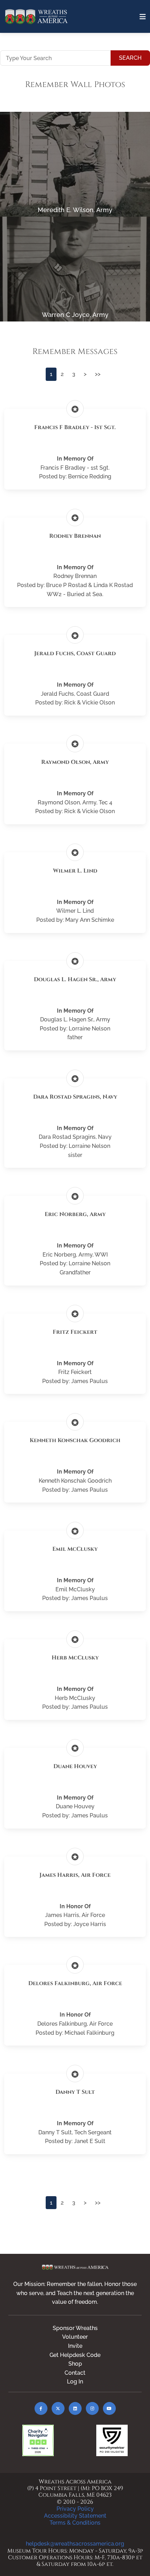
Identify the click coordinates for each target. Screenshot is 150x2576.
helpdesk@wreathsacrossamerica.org (75, 2544)
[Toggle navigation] (143, 17)
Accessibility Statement (75, 2516)
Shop (75, 2364)
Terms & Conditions (75, 2523)
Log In (75, 2382)
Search (130, 58)
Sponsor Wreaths (75, 2328)
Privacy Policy (75, 2509)
